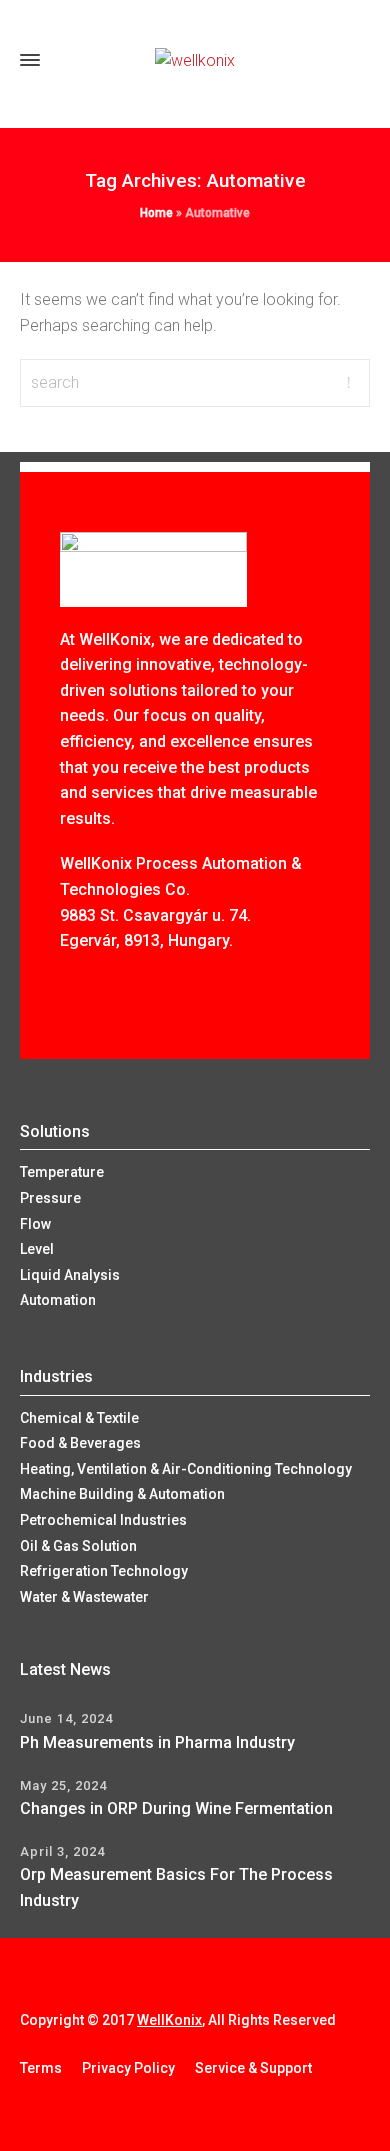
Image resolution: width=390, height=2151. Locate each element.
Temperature (62, 1172)
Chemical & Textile (79, 1418)
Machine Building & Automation (122, 1494)
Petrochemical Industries (103, 1520)
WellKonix (169, 2020)
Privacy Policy (128, 2068)
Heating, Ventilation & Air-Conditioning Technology (186, 1469)
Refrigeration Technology (104, 1571)
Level (37, 1249)
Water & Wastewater (84, 1597)
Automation (58, 1300)
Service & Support (253, 2068)
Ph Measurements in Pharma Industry (157, 1742)
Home (156, 213)
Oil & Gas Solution (78, 1546)
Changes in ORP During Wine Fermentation (176, 1808)
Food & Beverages (80, 1443)
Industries (56, 1376)
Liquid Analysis (70, 1275)
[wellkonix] (195, 60)
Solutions (55, 1131)
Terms (41, 2068)
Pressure (50, 1198)
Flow (35, 1224)
